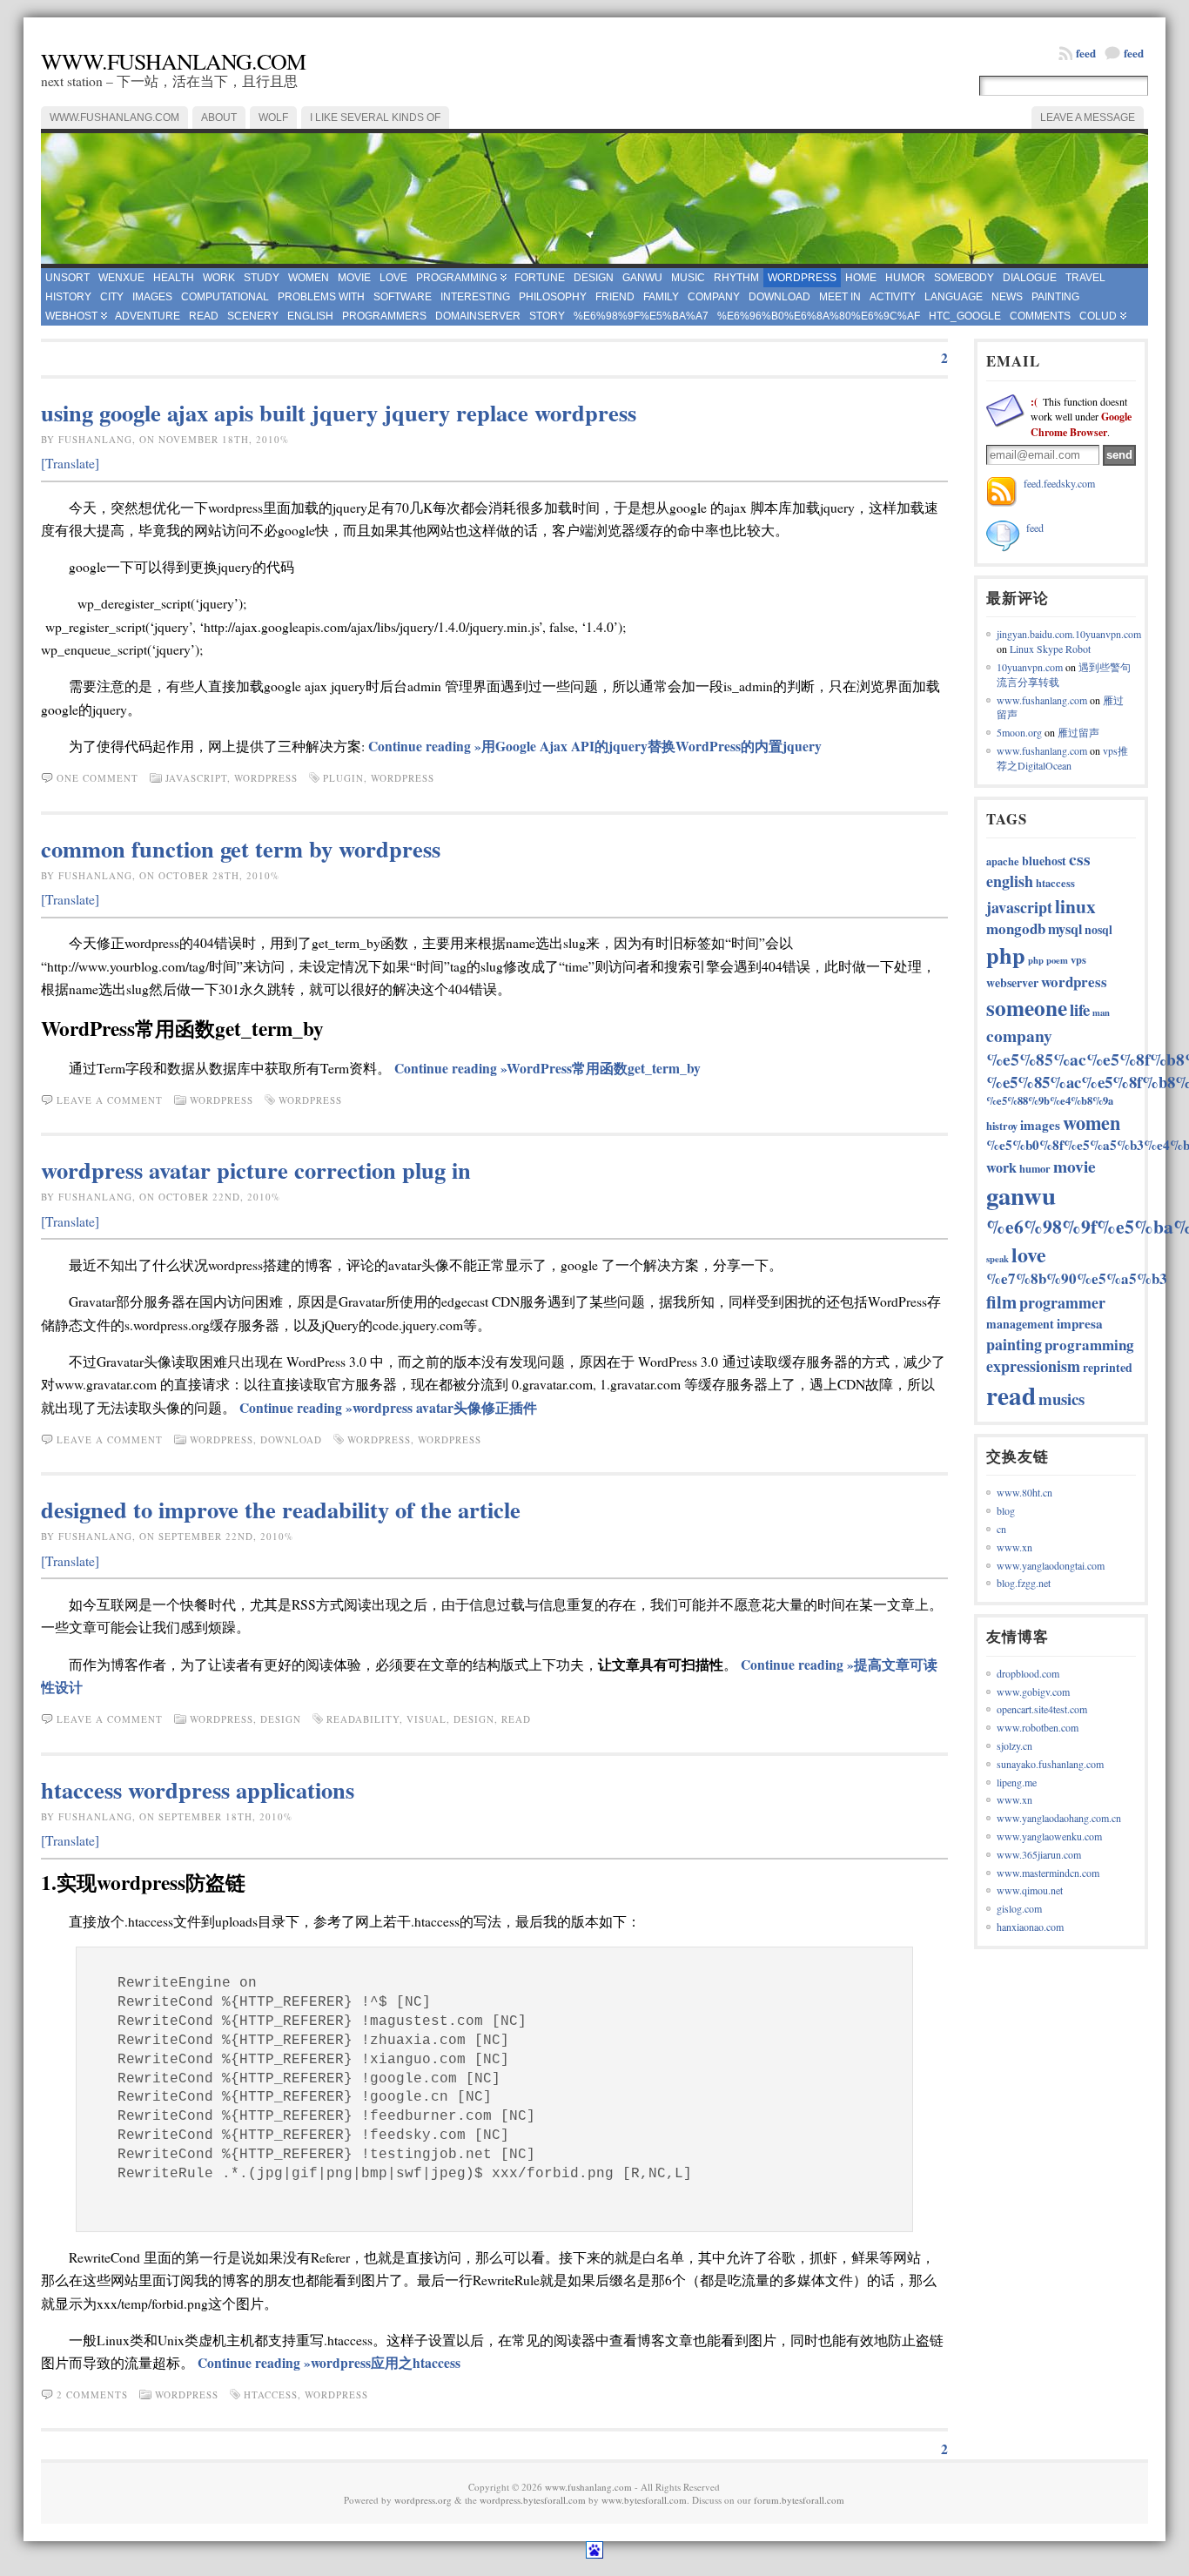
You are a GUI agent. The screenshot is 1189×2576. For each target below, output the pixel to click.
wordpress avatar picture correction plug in (256, 1170)
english (310, 316)
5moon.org (1019, 732)
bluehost (1044, 861)
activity (893, 297)
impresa (1080, 1323)
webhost (71, 316)
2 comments (92, 2394)
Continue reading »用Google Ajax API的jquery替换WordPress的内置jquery (595, 746)
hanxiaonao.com (1030, 1927)
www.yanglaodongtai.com (1051, 1565)
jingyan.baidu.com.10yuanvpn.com (1069, 634)
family (661, 297)
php (1006, 955)
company (714, 297)
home (861, 278)
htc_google (965, 316)
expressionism (1033, 1366)
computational (225, 297)
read (204, 316)
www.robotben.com (1038, 1727)
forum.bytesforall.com (799, 2500)
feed (1134, 53)
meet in (840, 297)
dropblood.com (1028, 1673)
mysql (1065, 929)
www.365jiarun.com (1039, 1854)
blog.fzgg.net (1024, 1583)
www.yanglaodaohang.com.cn (1059, 1818)
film (1001, 1301)
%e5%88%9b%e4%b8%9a (1050, 1100)
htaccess (271, 2394)
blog (1006, 1510)
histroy (1002, 1126)
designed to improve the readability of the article (281, 1509)
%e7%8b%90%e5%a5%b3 (1077, 1278)
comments (1040, 316)
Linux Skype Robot (1050, 649)
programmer (1062, 1302)
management (1020, 1324)
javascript (196, 778)
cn (1001, 1529)
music (688, 278)
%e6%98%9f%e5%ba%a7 (641, 316)
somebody (964, 278)
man (1101, 1012)
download (779, 297)
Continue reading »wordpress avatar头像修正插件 (388, 1408)
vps (1078, 959)
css (1080, 859)
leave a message (1088, 118)
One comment (97, 778)
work (219, 278)
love (393, 278)
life (1080, 1009)
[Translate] (70, 463)
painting (1055, 297)
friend (615, 297)
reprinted (1108, 1367)
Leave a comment (110, 1100)
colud (1098, 316)
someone (1027, 1008)
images (152, 297)
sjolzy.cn (1014, 1745)
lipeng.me (1017, 1782)
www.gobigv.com (1033, 1692)
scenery (253, 316)
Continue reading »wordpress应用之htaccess (329, 2363)
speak (998, 1259)
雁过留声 (1078, 732)
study (262, 278)
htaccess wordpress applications (198, 1789)
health (174, 278)
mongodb (1016, 928)
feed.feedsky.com (1059, 483)
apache (1003, 861)
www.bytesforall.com (644, 2500)
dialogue (1030, 278)
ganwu (642, 278)
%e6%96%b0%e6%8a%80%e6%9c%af (819, 316)
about (219, 118)
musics (1061, 1399)
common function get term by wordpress (241, 848)
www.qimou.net (1030, 1890)
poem (1057, 960)
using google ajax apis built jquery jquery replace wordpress (339, 412)
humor (905, 278)
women (309, 278)
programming (457, 278)
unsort (67, 278)
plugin (343, 778)
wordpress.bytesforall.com (533, 2500)
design (594, 278)
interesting (475, 297)
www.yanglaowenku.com (1049, 1836)
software (403, 297)
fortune (540, 278)
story (547, 316)
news (1007, 297)
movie (354, 278)
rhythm (736, 278)
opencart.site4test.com (1042, 1709)
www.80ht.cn (1024, 1492)
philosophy (553, 297)
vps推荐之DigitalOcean (1062, 758)
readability (363, 1719)
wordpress (802, 278)
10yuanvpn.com (1030, 667)
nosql (1098, 929)
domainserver (478, 316)
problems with (321, 297)
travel (1085, 278)
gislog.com (1019, 1908)
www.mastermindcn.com (1048, 1873)
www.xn (1014, 1547)
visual (427, 1719)
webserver (1012, 982)
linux (1075, 906)
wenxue (121, 278)
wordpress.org (423, 2500)
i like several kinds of (375, 118)
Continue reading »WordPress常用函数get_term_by (547, 1068)
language (954, 297)
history (68, 297)
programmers (384, 316)
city (112, 297)
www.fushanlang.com (173, 61)
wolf (273, 118)
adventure (148, 316)
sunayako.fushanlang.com (1050, 1764)
